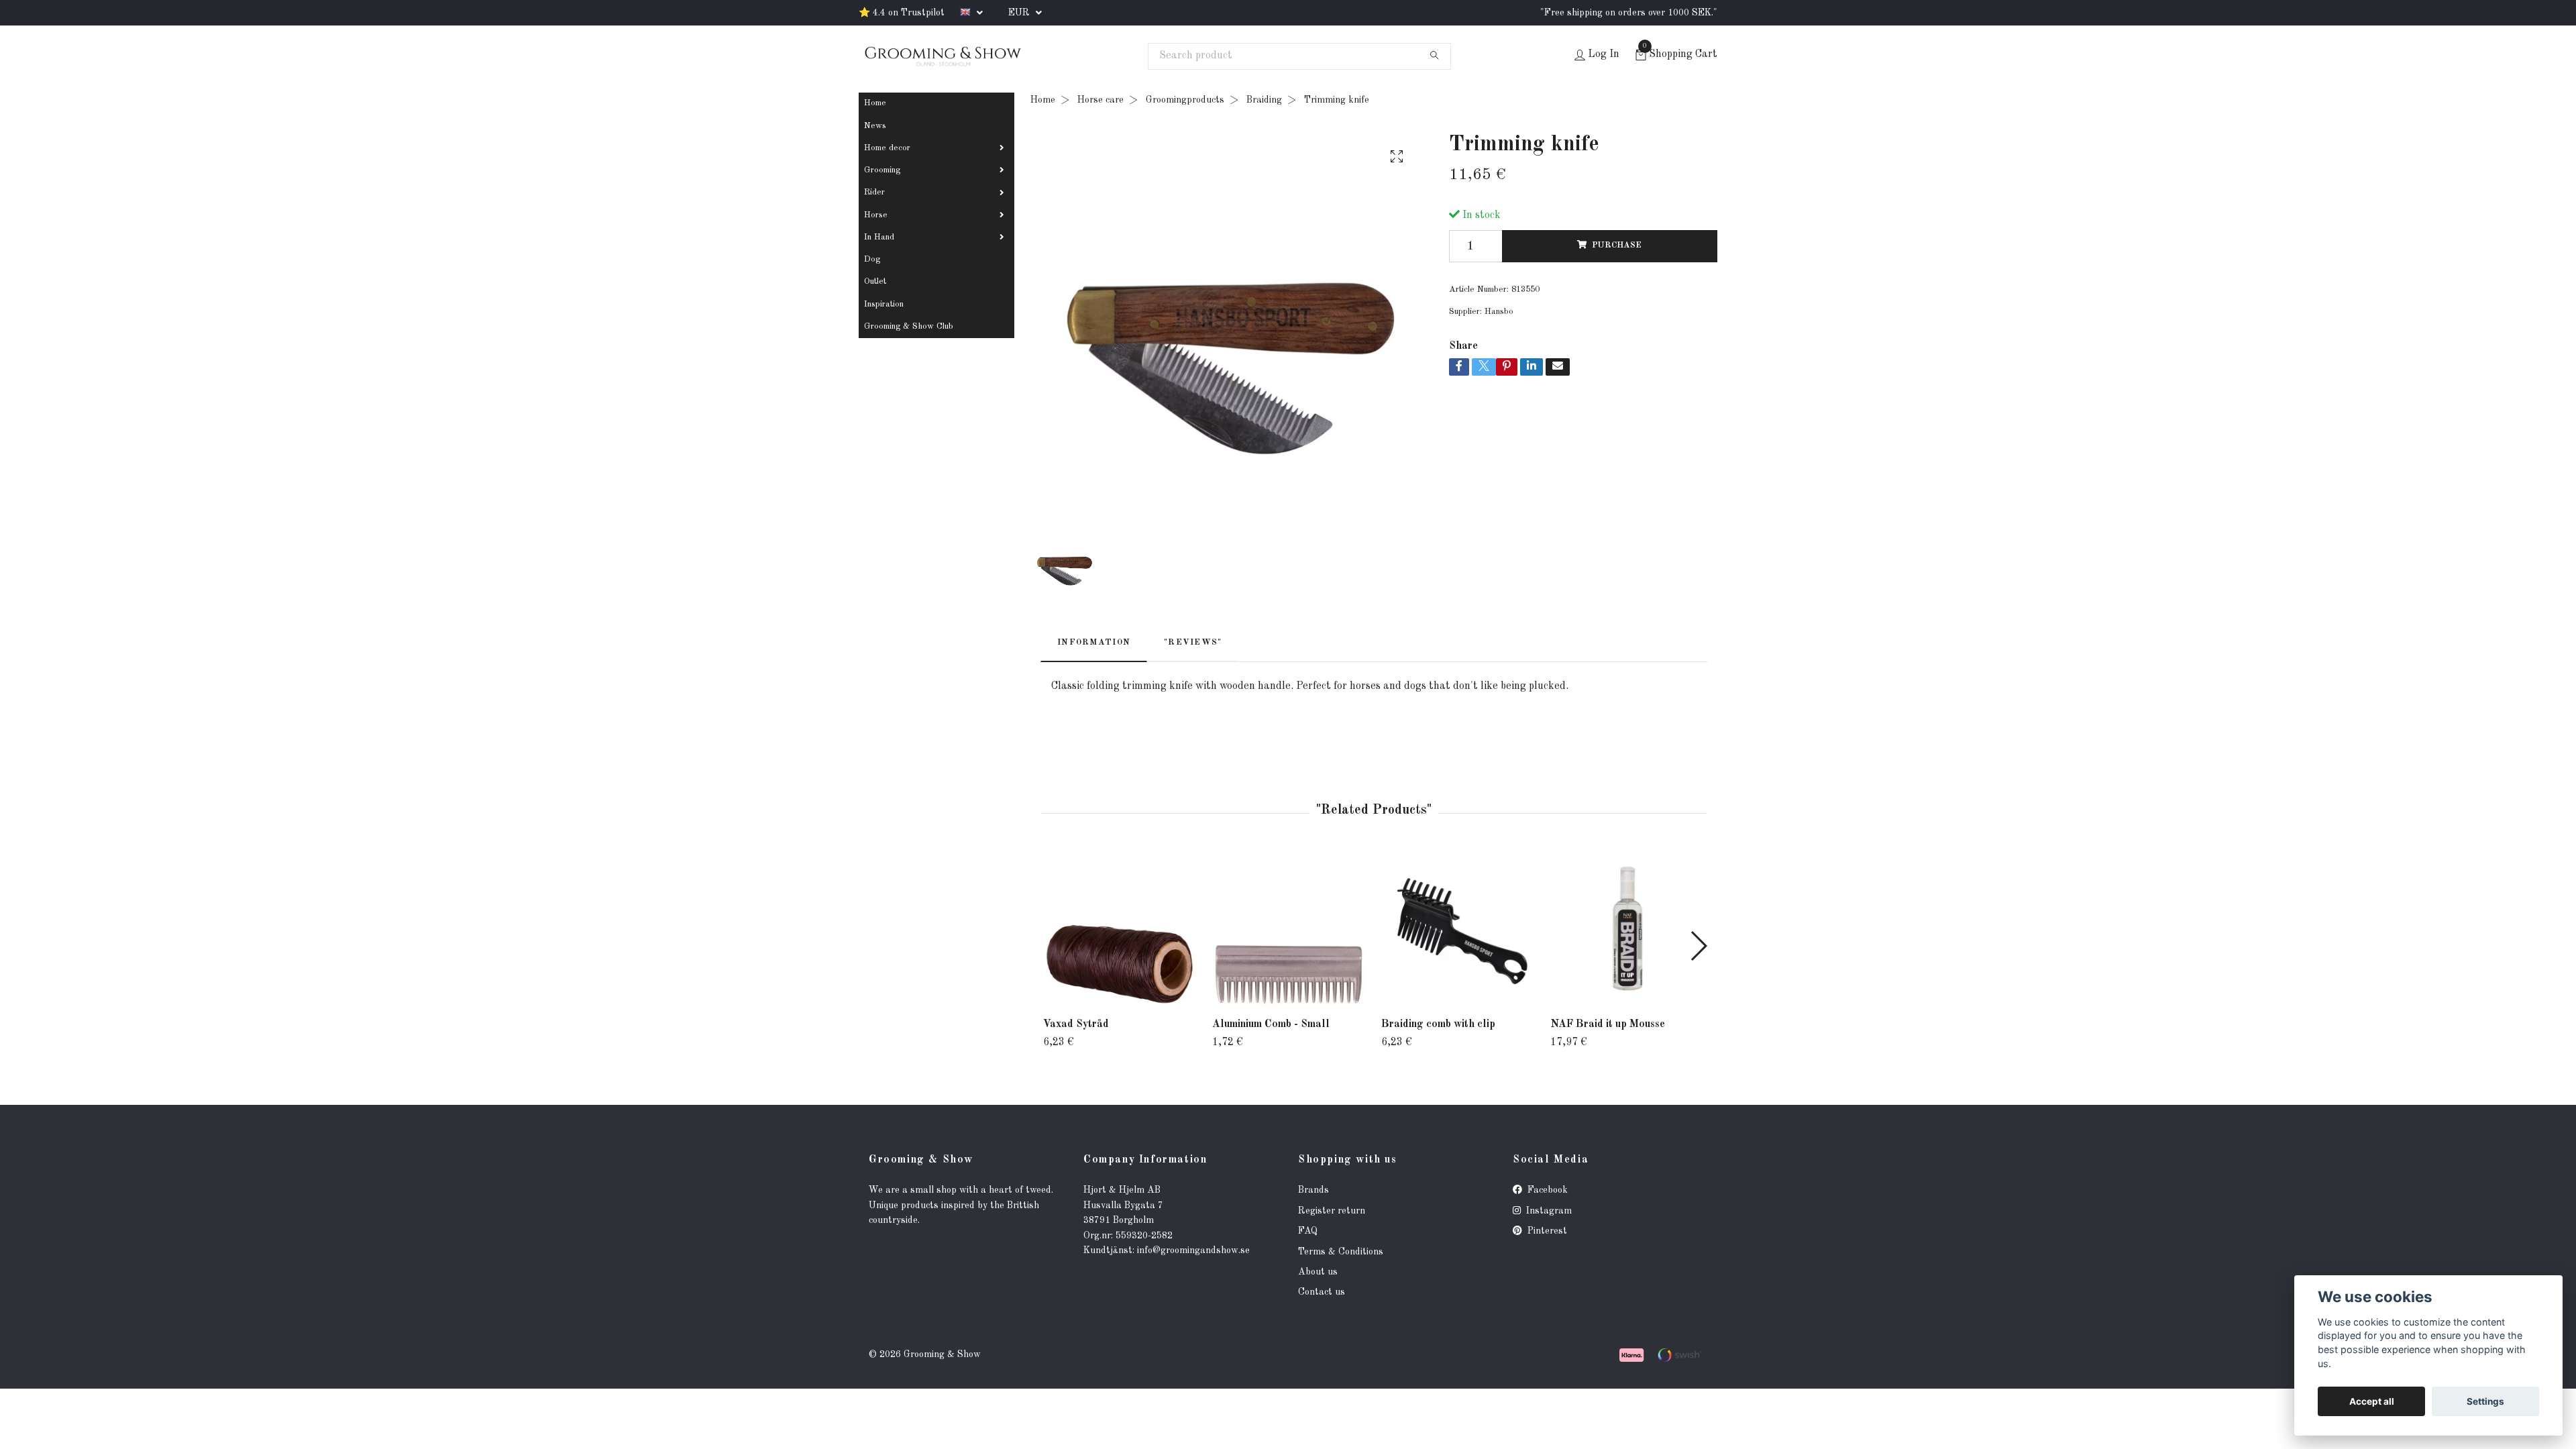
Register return (1332, 1211)
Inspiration (884, 304)
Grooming (882, 170)
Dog (872, 259)
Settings (2485, 1401)
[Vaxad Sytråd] (1120, 930)
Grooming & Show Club (909, 326)
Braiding (1264, 100)
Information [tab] (1094, 642)
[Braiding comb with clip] (1458, 930)
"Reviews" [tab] (1193, 642)
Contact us (1322, 1292)
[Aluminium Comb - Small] (1289, 930)
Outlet (875, 281)
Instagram (1548, 1211)
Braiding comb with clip (1438, 1024)
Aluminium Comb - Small (1271, 1024)
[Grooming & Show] (943, 56)
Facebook (1546, 1190)
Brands (1313, 1190)
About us (1318, 1272)
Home (875, 103)
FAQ (1308, 1231)
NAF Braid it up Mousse (1608, 1024)
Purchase (1617, 245)
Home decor (887, 148)
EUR (1020, 13)
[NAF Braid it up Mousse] (1627, 930)
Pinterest (1546, 1231)
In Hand (879, 237)
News (875, 126)
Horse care (1101, 100)
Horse (876, 215)
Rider (874, 192)
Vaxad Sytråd (1076, 1024)
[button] (1698, 946)
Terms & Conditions (1341, 1252)
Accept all (2372, 1401)
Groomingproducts (1185, 100)
